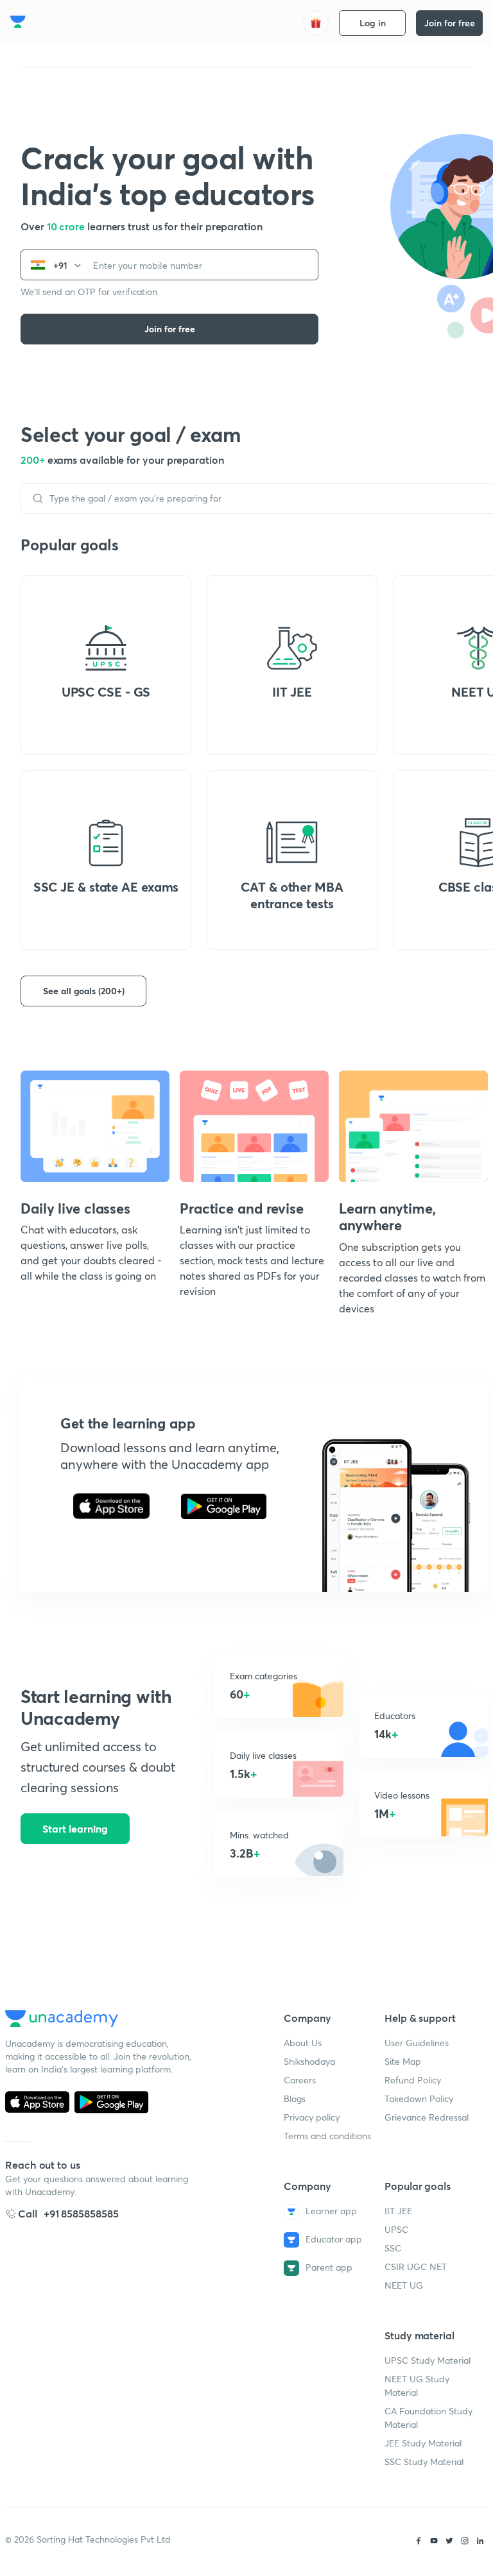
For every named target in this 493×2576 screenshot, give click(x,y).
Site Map (403, 2061)
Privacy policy (312, 2117)
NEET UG (404, 2285)
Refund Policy (413, 2080)
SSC (393, 2248)
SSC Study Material (424, 2462)
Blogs (295, 2098)
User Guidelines (417, 2043)
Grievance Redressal (427, 2117)
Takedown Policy (419, 2098)
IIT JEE (398, 2211)
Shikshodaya (309, 2061)
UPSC (396, 2229)
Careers (300, 2080)
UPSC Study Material (428, 2360)
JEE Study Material (423, 2443)
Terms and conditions (327, 2136)
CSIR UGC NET (416, 2267)
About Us (303, 2043)
